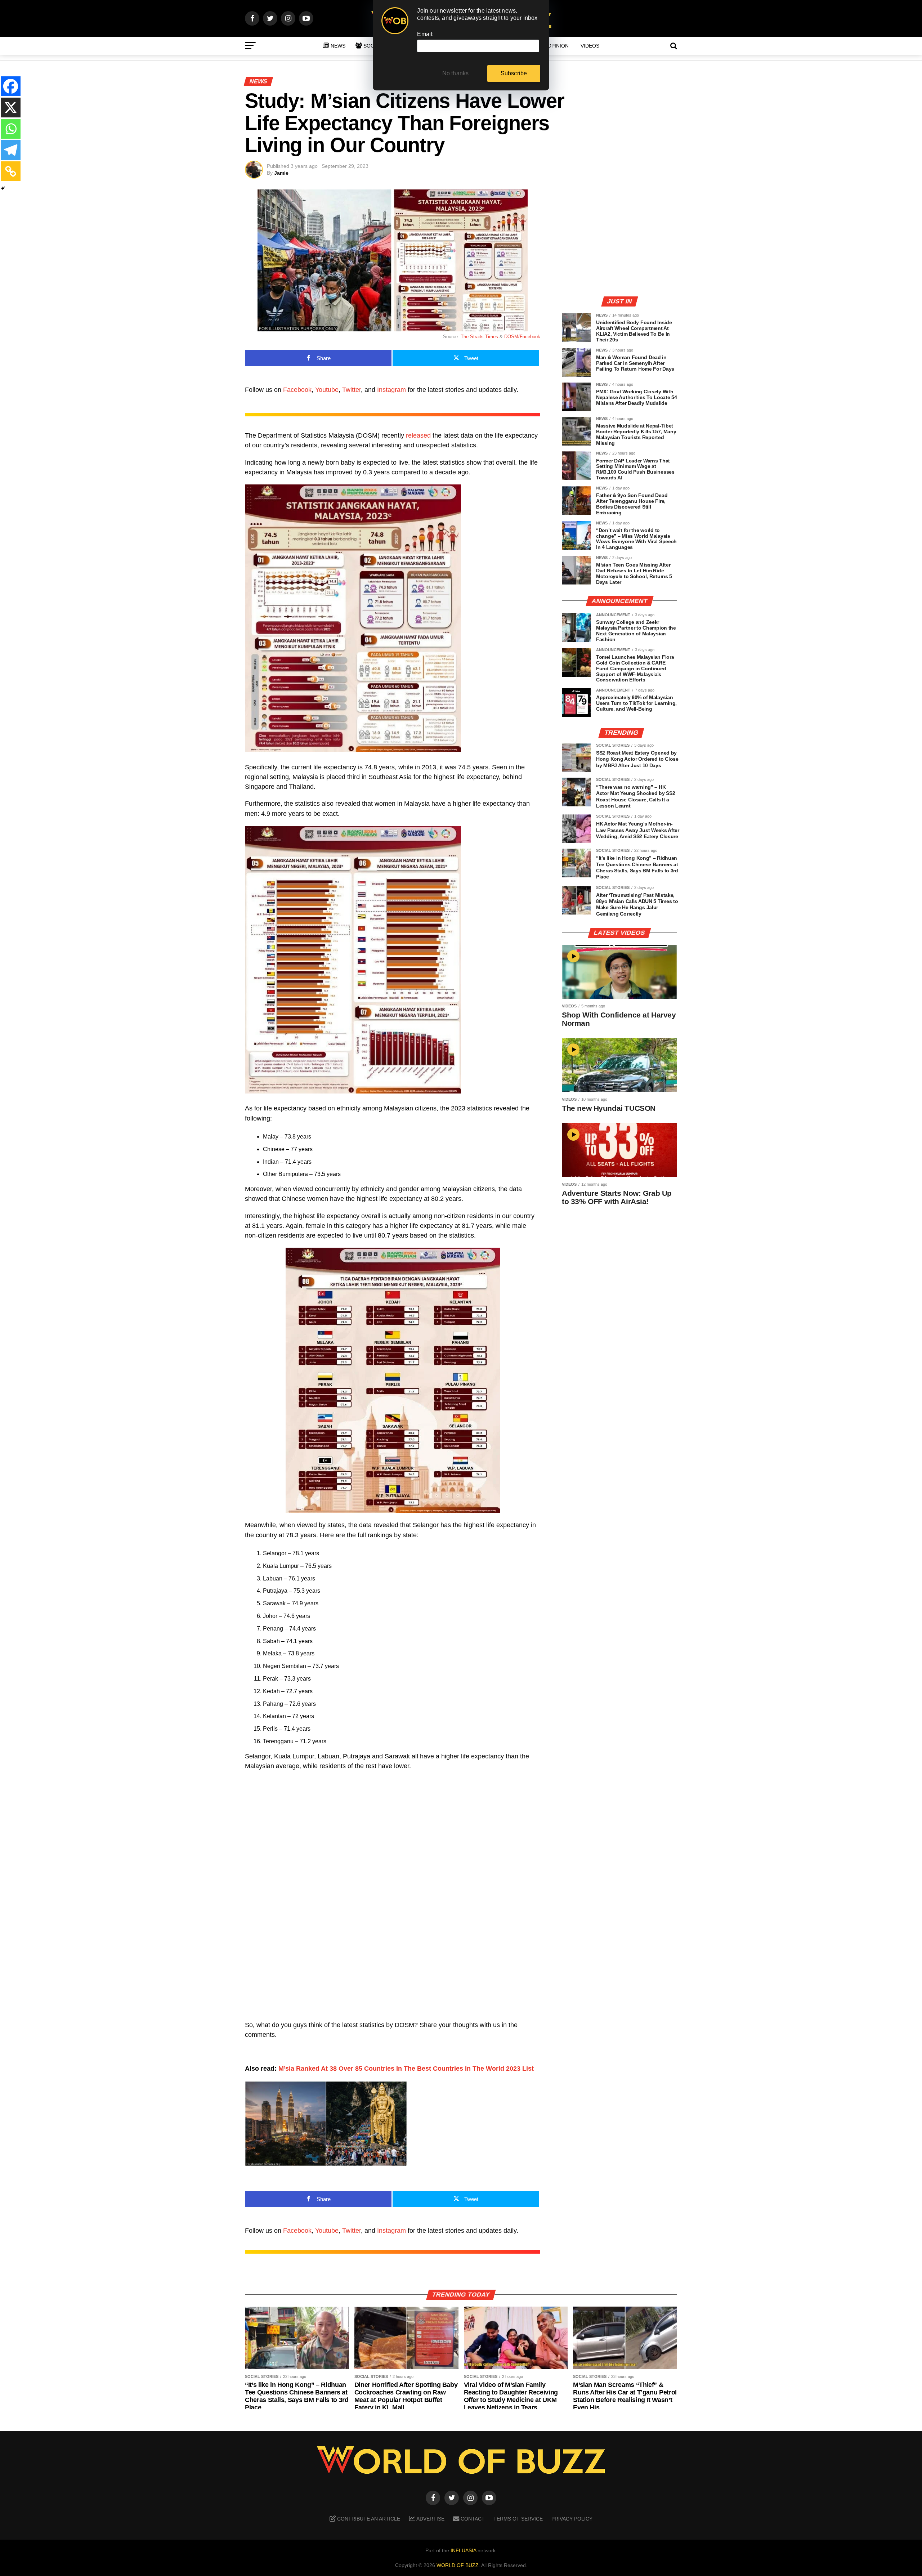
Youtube (327, 390)
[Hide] (3, 188)
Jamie (281, 173)
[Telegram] (11, 150)
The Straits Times (479, 337)
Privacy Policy (572, 2519)
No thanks (456, 73)
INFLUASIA (463, 2550)
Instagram (391, 390)
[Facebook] (11, 86)
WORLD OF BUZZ (458, 2565)
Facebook (297, 390)
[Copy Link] (11, 171)
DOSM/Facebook (522, 337)
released (418, 435)
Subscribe (514, 73)
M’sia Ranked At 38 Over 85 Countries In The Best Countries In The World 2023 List (406, 2069)
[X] (11, 108)
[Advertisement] (619, 240)
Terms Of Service (518, 2519)
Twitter (352, 390)
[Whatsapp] (11, 129)
